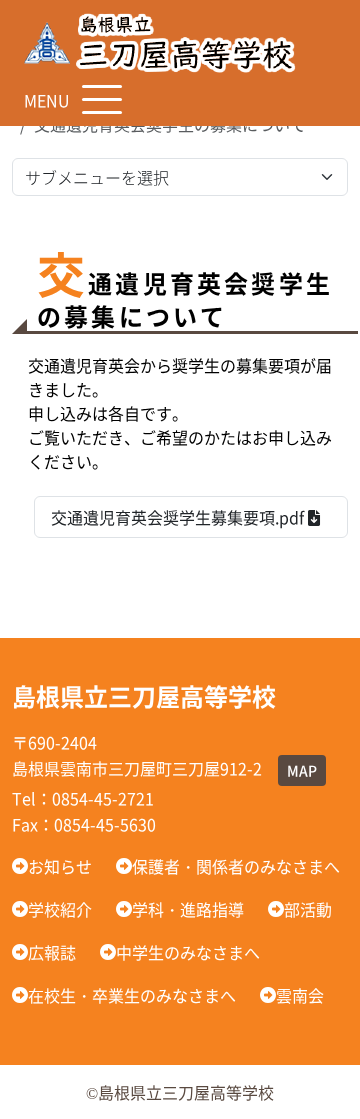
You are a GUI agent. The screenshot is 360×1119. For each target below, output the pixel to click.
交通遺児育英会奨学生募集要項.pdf (179, 517)
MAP (302, 770)
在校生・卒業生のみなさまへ (132, 995)
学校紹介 (60, 909)
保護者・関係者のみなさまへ (236, 866)
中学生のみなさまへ (188, 952)
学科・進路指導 (188, 909)
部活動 (308, 909)
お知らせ (60, 866)
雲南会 (300, 995)
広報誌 (52, 952)
